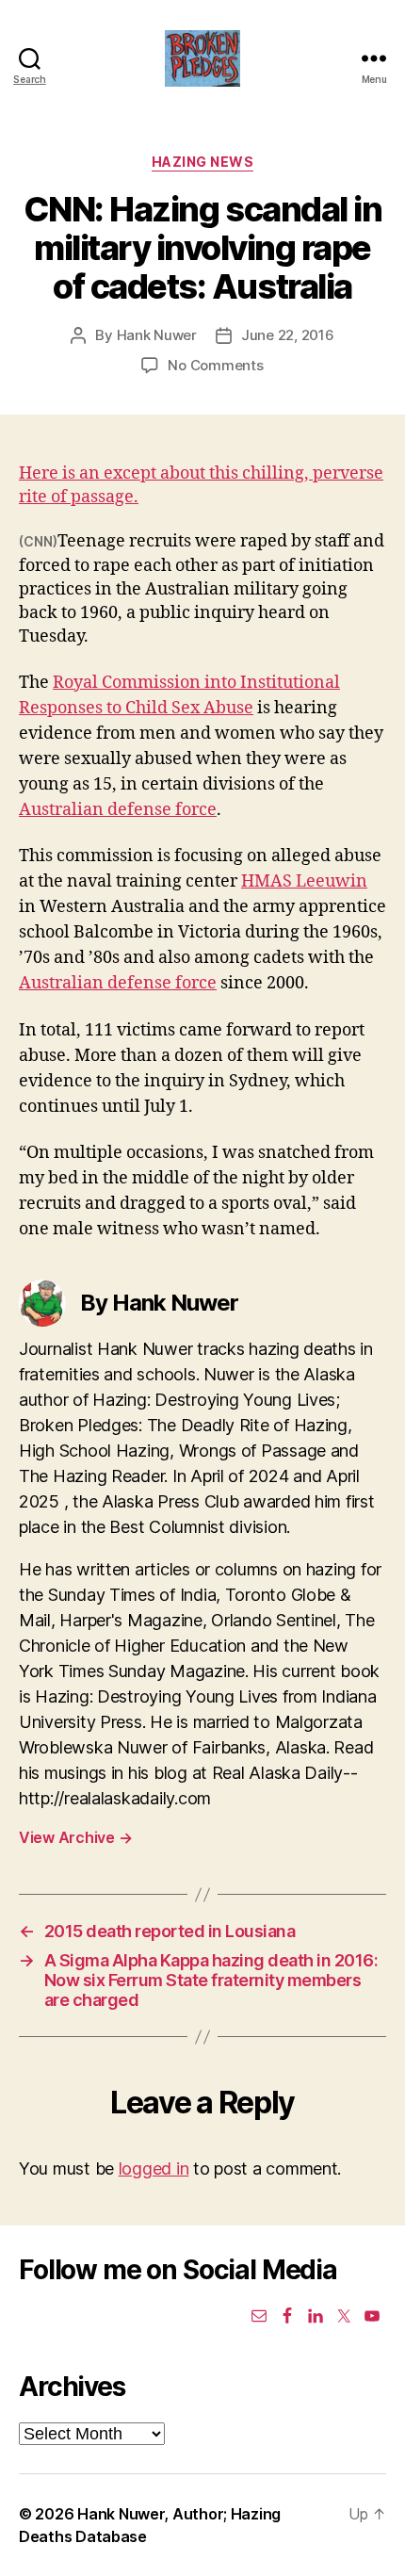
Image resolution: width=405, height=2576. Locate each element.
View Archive (75, 1837)
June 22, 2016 (288, 335)
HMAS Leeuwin (304, 881)
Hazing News (203, 162)
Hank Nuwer (157, 335)
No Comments (215, 365)
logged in (154, 2168)
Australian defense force (118, 810)
